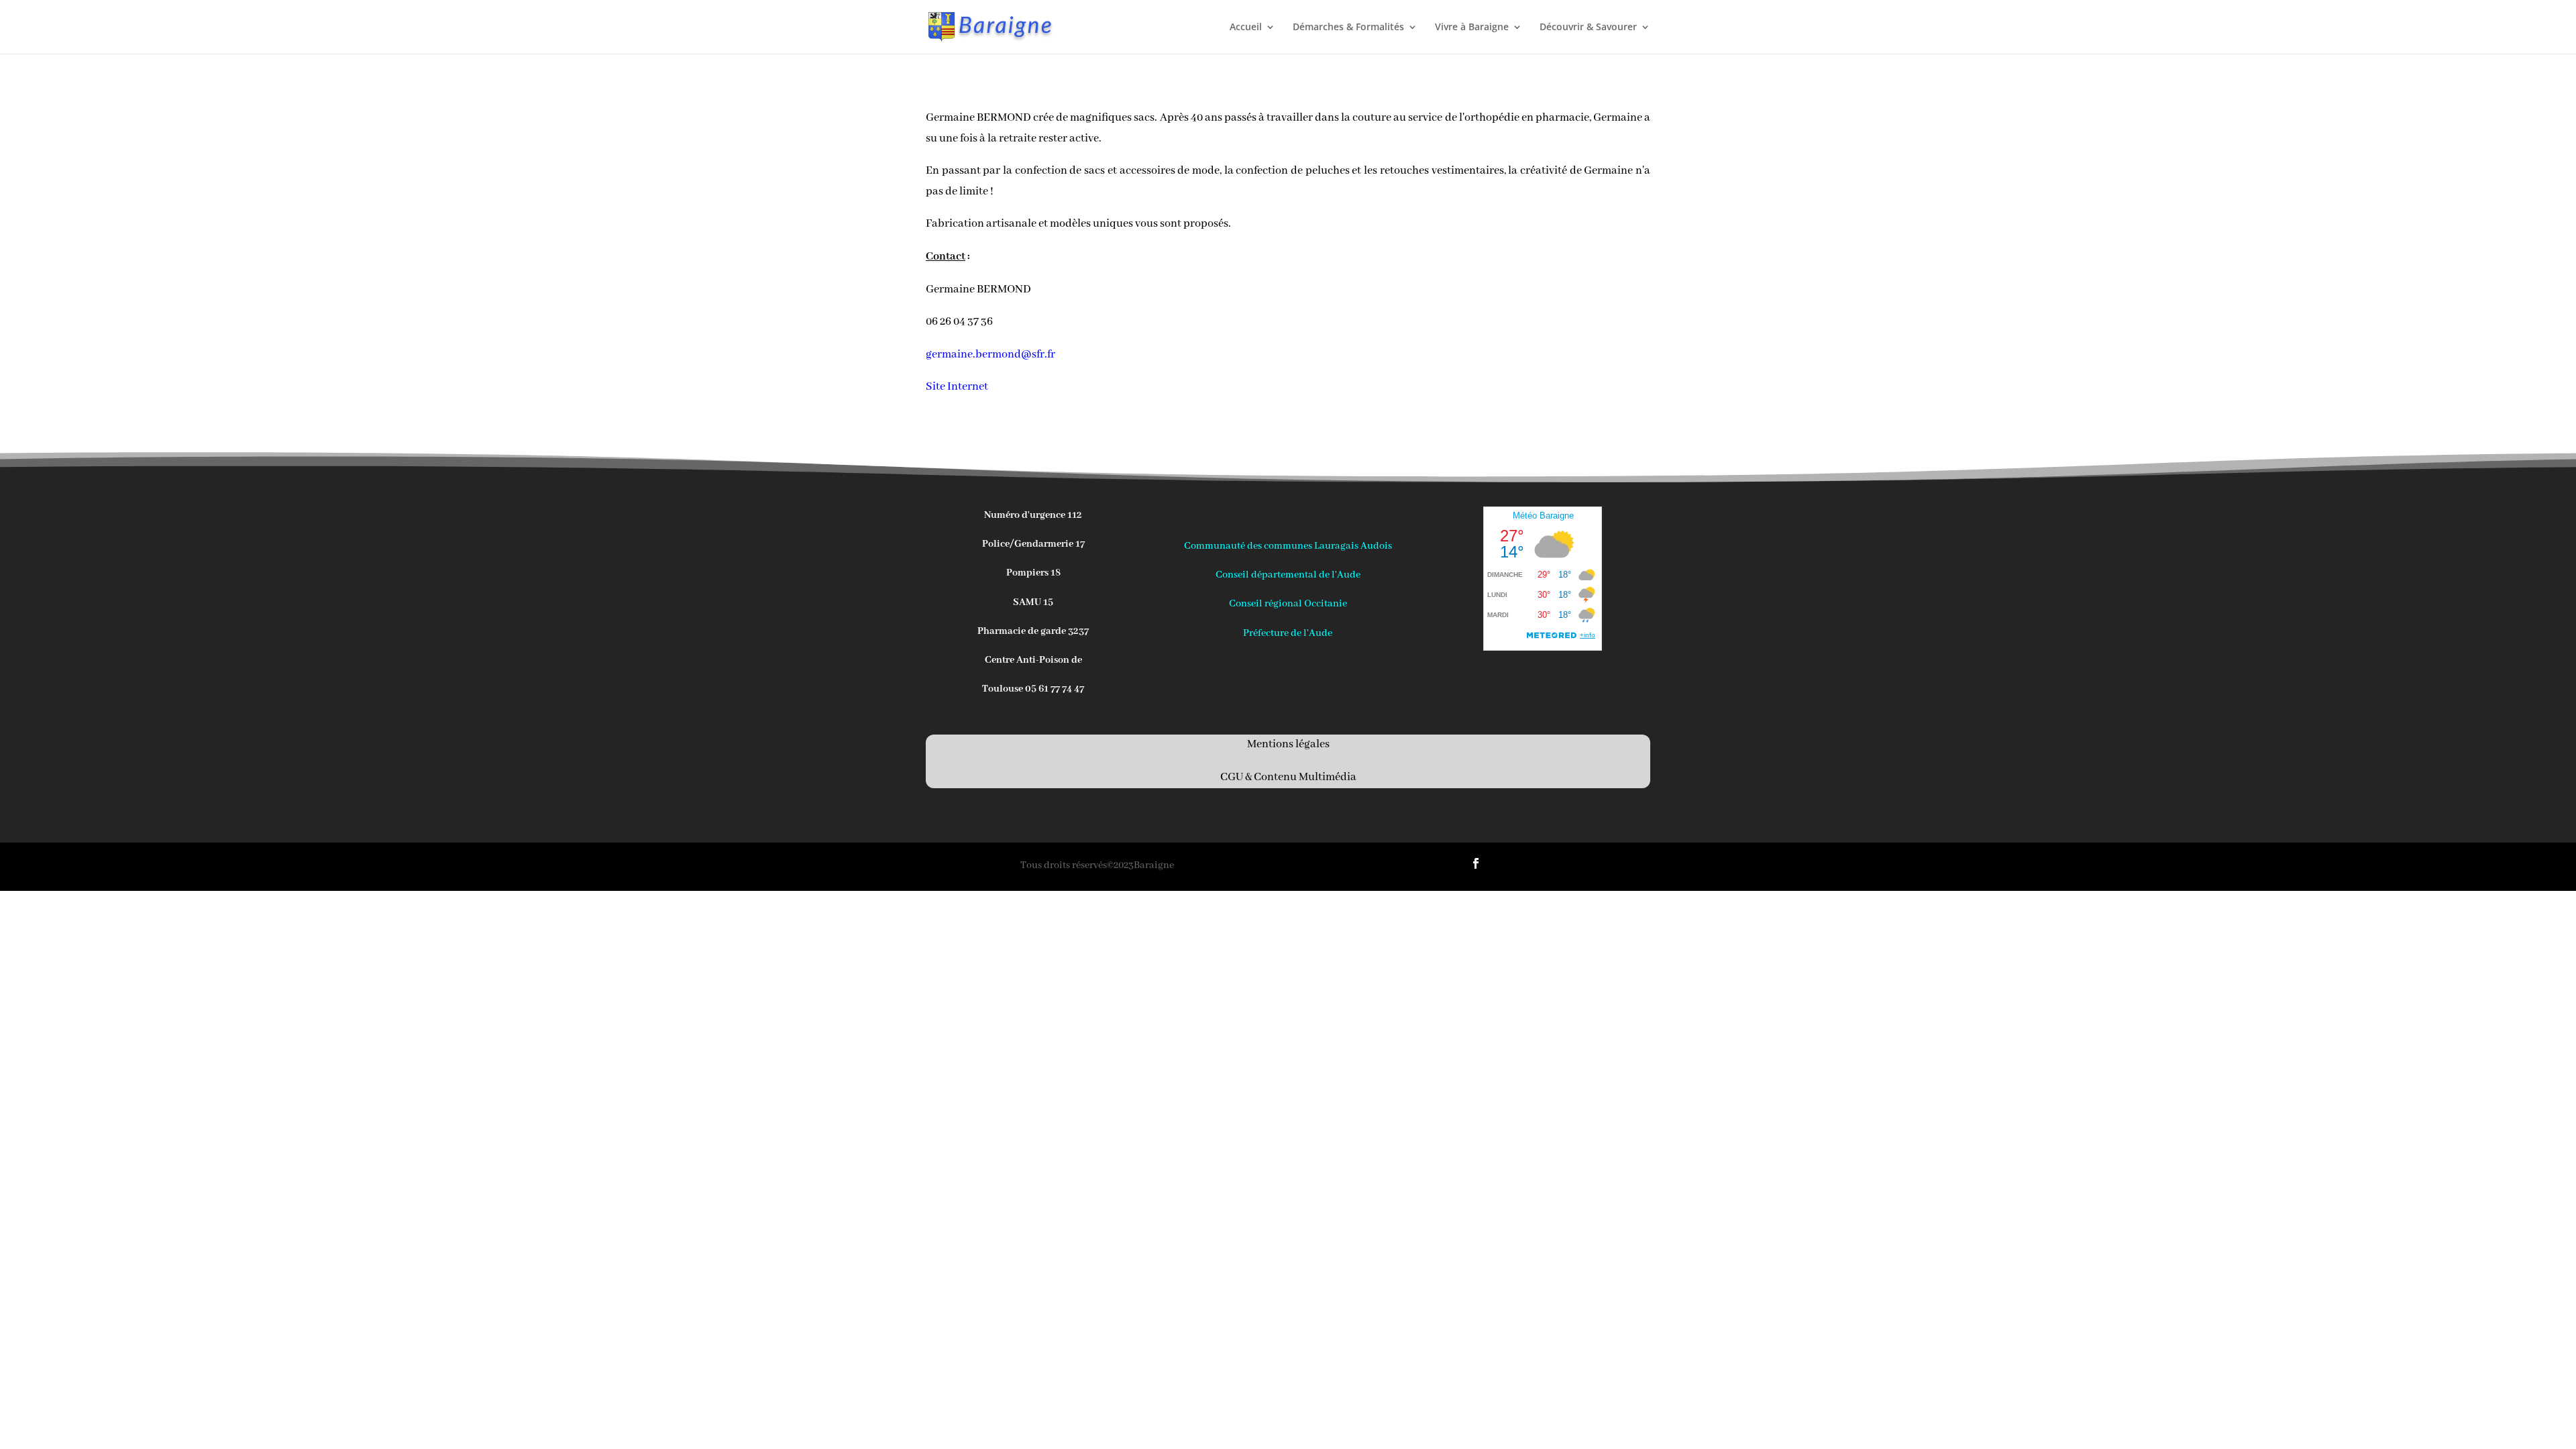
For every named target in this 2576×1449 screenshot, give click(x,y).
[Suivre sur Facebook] (1476, 863)
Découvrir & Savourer (1588, 28)
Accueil (1246, 28)
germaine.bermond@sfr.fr (990, 355)
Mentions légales (1288, 744)
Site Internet (957, 387)
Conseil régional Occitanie (1288, 604)
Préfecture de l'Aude (1288, 633)
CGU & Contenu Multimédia (1288, 777)
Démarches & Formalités (1348, 28)
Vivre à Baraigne (1472, 28)
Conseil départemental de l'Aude (1288, 575)
